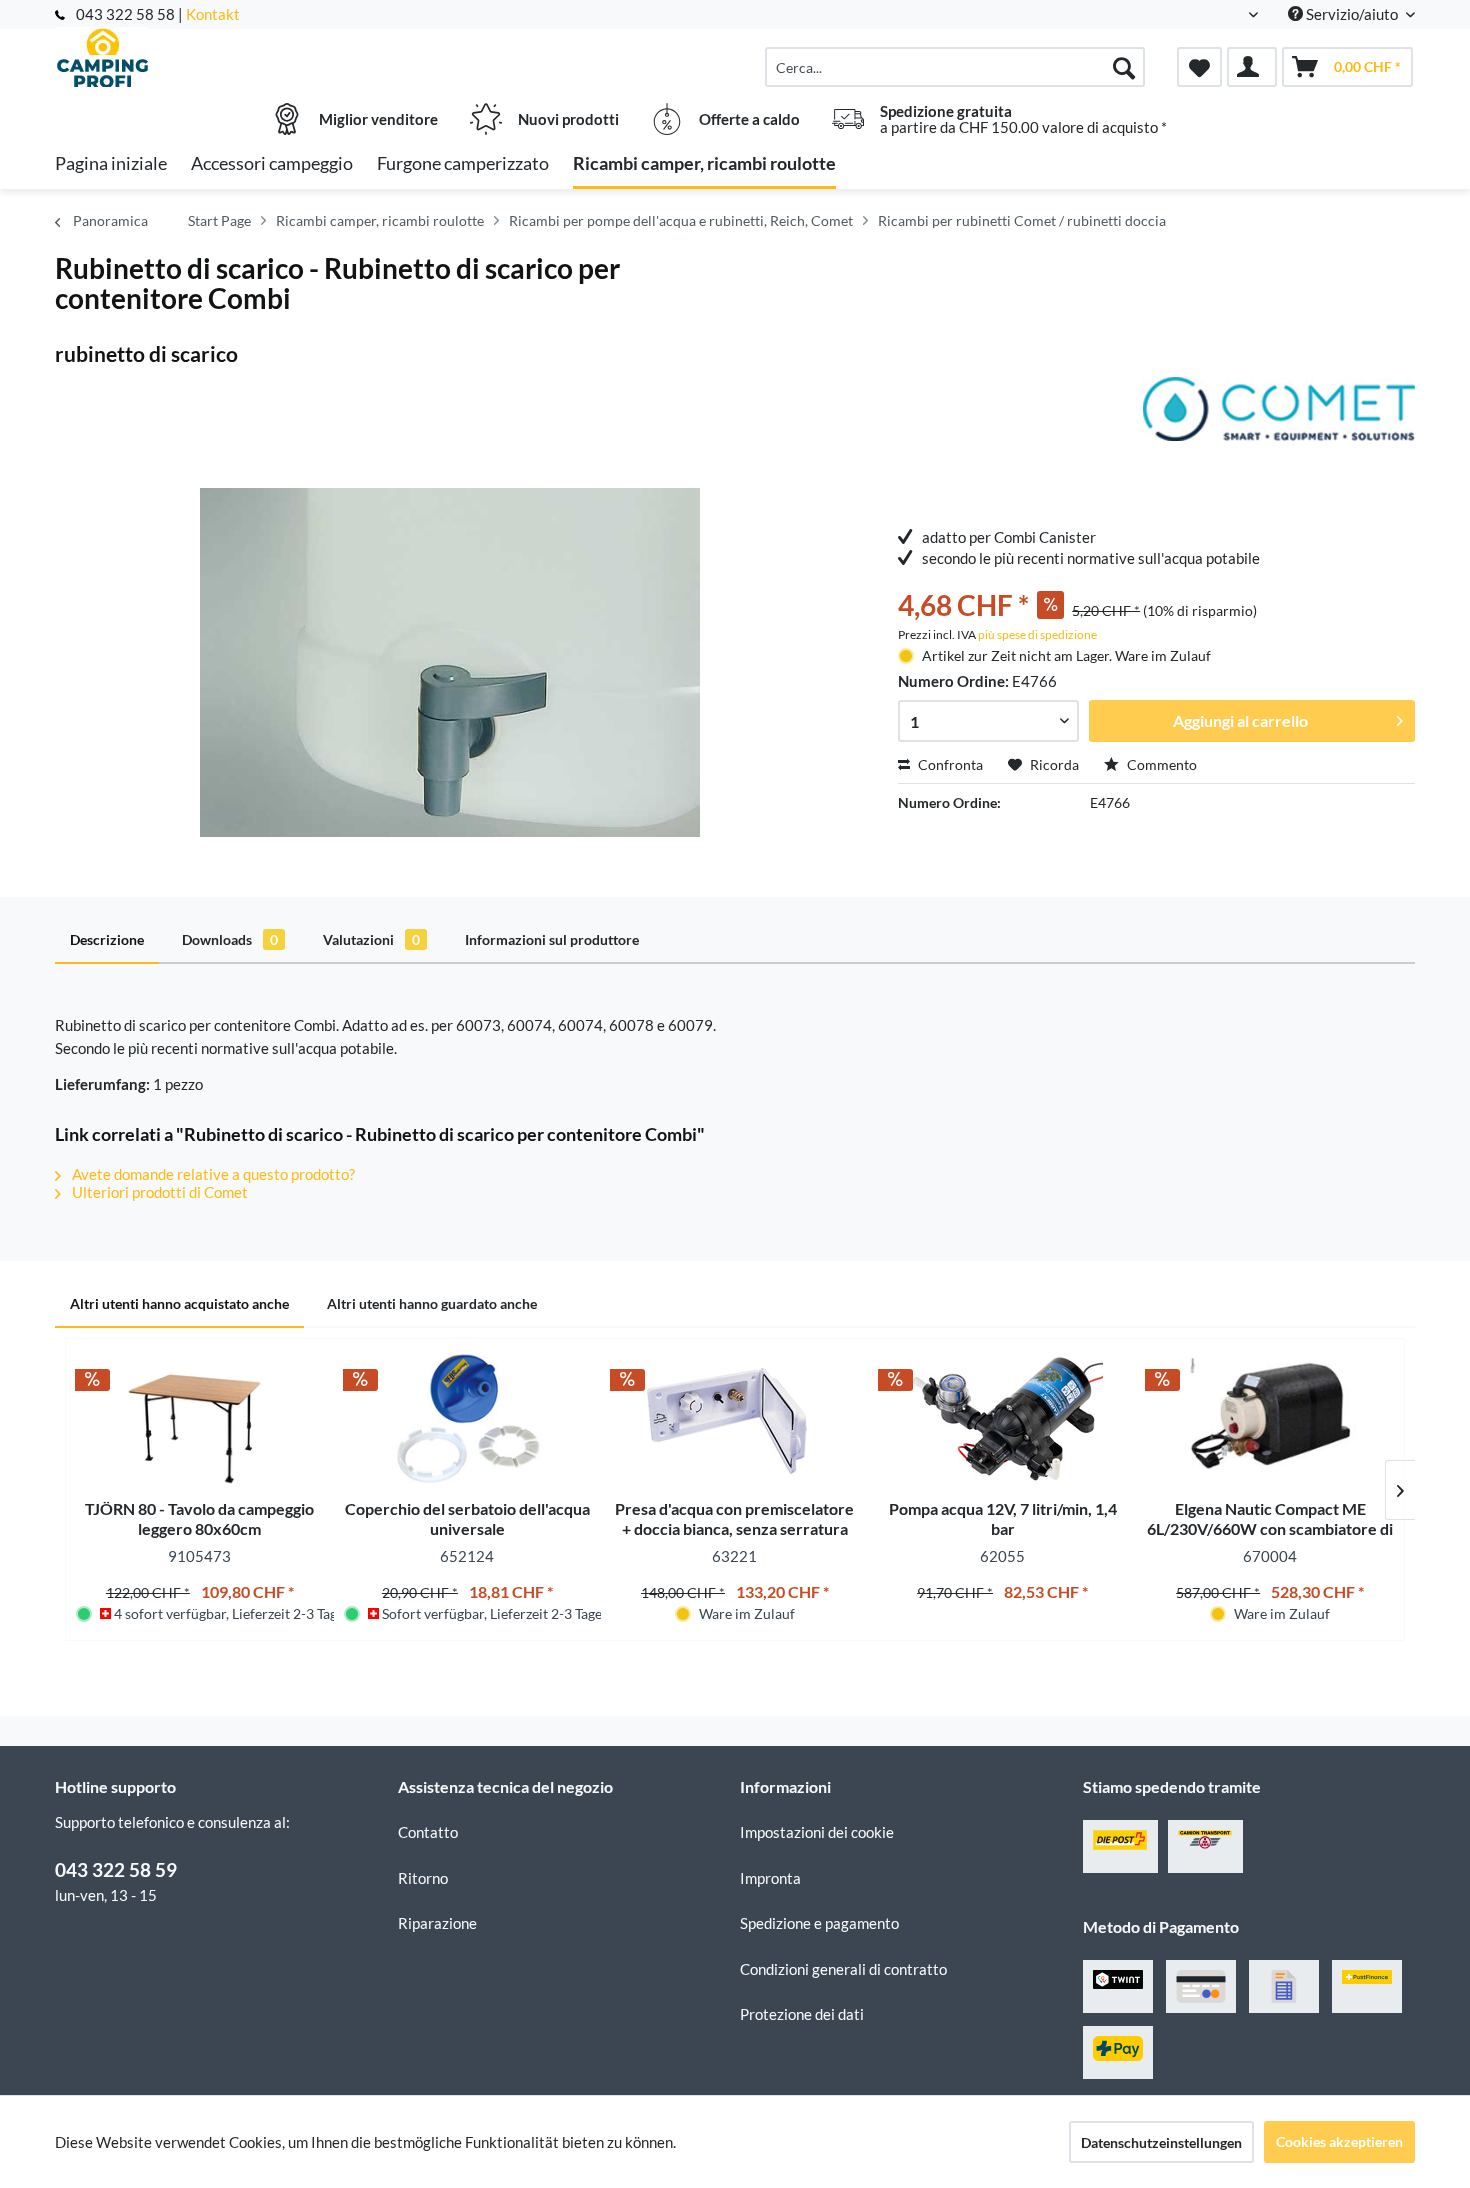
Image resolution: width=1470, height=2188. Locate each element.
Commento (1160, 764)
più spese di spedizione (1037, 634)
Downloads (230, 939)
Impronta (770, 1878)
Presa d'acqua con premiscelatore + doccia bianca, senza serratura (734, 1518)
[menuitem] (955, 67)
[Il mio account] (1252, 67)
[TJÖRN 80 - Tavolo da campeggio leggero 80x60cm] (200, 1419)
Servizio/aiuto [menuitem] (1352, 14)
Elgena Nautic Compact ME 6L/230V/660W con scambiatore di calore (1270, 1519)
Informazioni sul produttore (552, 939)
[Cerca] (1124, 67)
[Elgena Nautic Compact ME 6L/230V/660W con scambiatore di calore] (1270, 1419)
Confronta (949, 764)
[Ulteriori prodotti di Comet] (1279, 412)
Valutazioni (371, 939)
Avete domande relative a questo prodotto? (212, 1174)
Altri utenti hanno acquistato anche (179, 1303)
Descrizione (107, 939)
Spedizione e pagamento (819, 1923)
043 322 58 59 (116, 1869)
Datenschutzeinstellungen (1161, 2142)
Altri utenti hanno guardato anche (432, 1303)
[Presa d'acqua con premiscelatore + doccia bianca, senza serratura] (735, 1419)
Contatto (428, 1832)
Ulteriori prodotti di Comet (158, 1192)
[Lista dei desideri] (1199, 67)
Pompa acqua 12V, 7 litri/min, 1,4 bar (1003, 1518)
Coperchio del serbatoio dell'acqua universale (467, 1518)
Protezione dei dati (802, 2014)
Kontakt (213, 14)
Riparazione (437, 1923)
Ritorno (423, 1878)
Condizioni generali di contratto (843, 1969)
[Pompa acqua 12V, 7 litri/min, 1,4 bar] (1003, 1419)
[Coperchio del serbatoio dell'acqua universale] (468, 1419)
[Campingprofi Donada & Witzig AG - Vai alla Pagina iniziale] (224, 57)
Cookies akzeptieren (1339, 2141)
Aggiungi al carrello (1240, 720)
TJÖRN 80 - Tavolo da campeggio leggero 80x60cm (199, 1518)
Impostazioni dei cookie (817, 1832)
